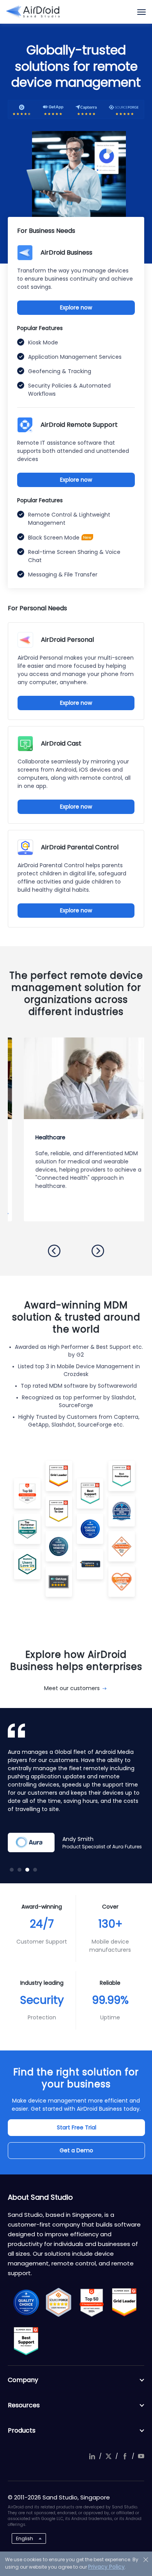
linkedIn (92, 2456)
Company (23, 2380)
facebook (125, 2456)
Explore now (76, 307)
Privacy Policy (106, 2567)
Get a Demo (76, 2150)
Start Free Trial (77, 2127)
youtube (141, 2456)
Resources (24, 2405)
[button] (54, 1251)
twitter (108, 2456)
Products (22, 2430)
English (25, 2538)
